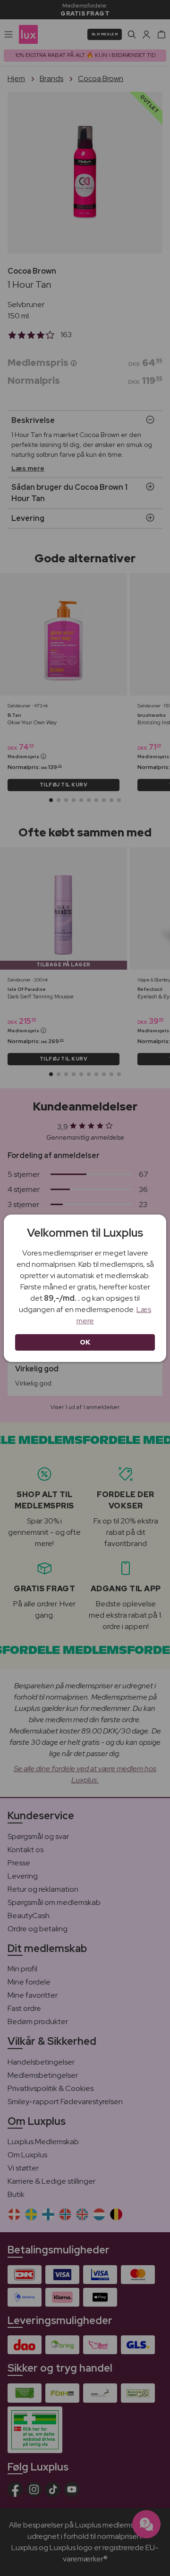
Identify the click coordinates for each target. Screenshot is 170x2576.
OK (85, 1342)
